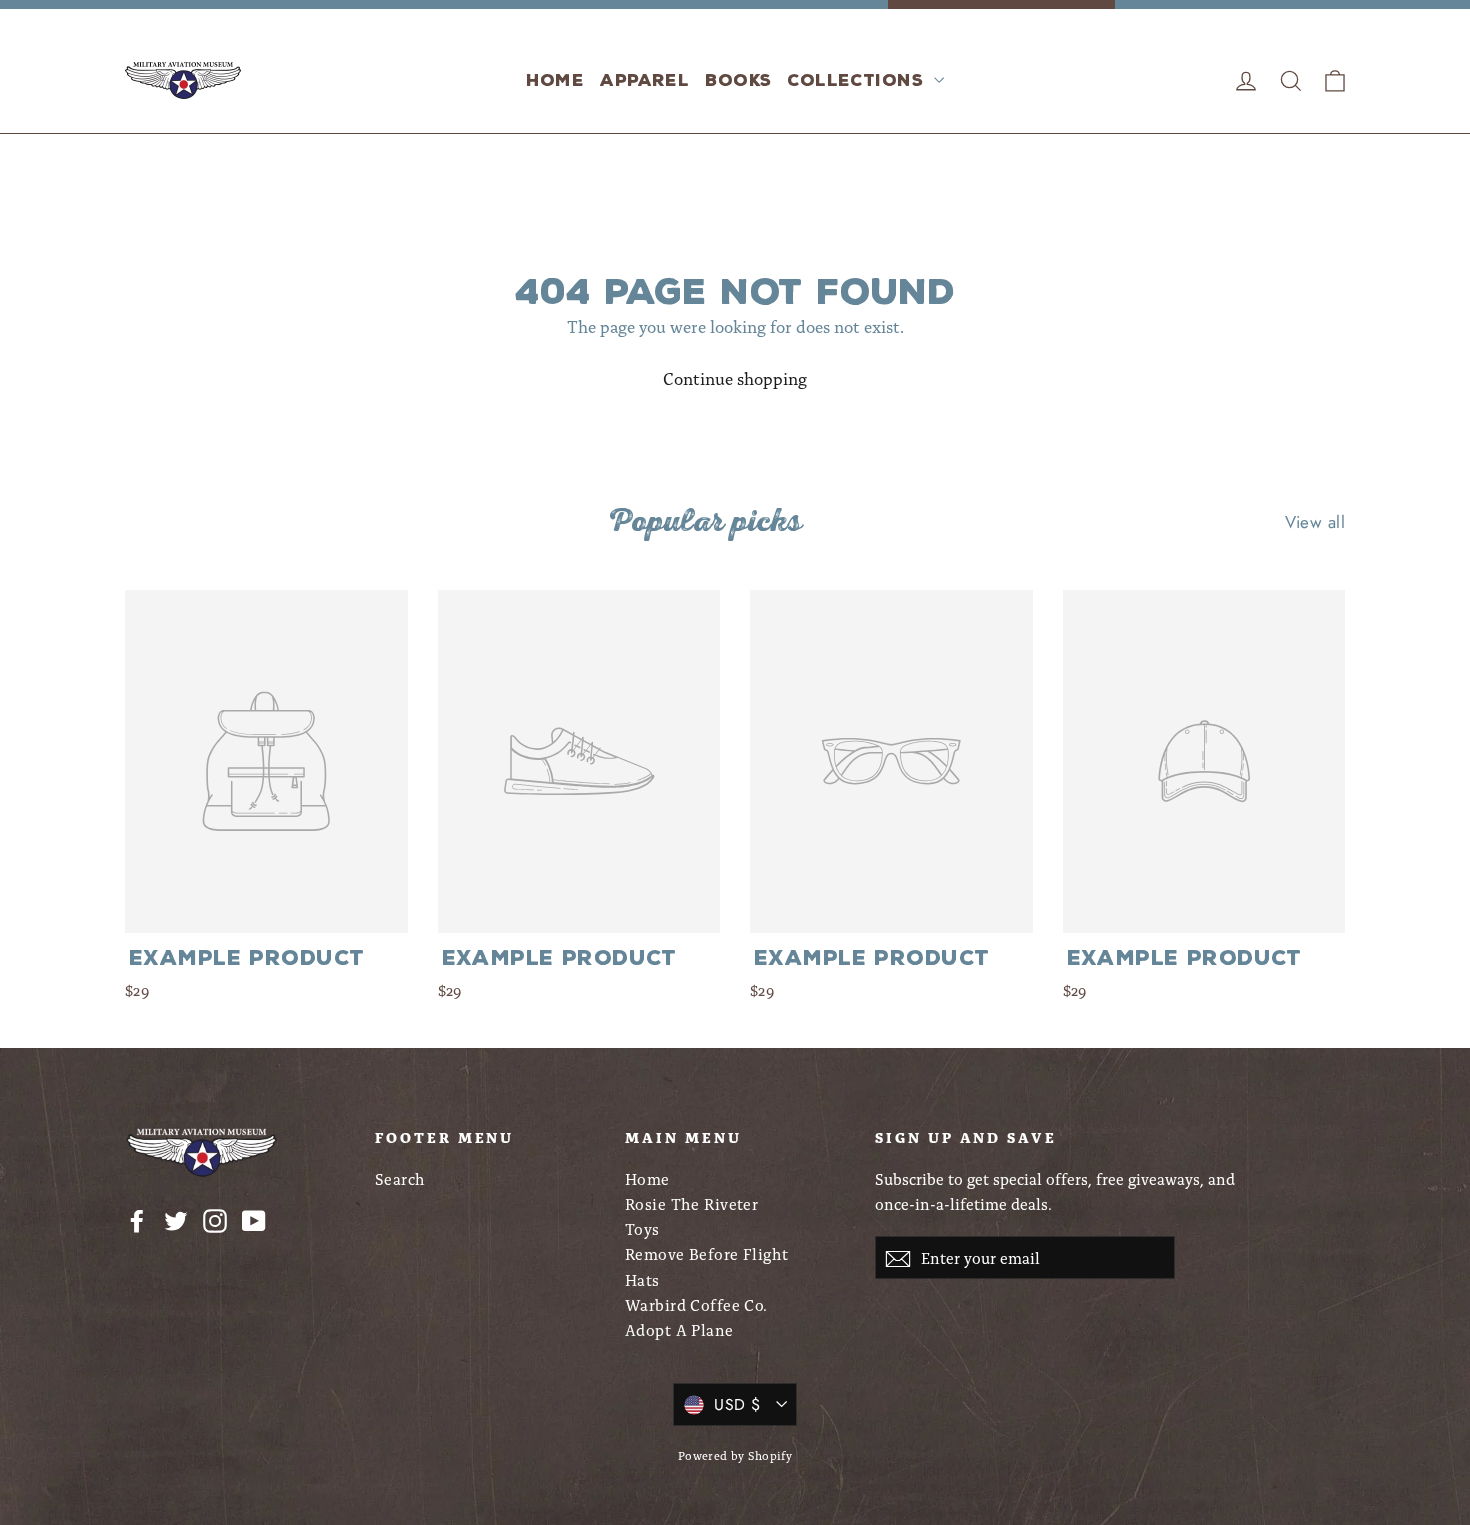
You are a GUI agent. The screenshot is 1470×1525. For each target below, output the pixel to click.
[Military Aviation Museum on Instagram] (215, 1219)
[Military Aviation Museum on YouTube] (254, 1219)
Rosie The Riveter (691, 1203)
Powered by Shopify (735, 1455)
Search (400, 1178)
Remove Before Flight (707, 1253)
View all (1315, 522)
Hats (642, 1279)
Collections (858, 80)
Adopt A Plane (679, 1329)
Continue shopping (735, 378)
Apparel (644, 80)
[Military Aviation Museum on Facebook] (137, 1219)
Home (555, 80)
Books (738, 80)
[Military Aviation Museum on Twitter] (176, 1219)
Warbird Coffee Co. (696, 1304)
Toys (642, 1228)
